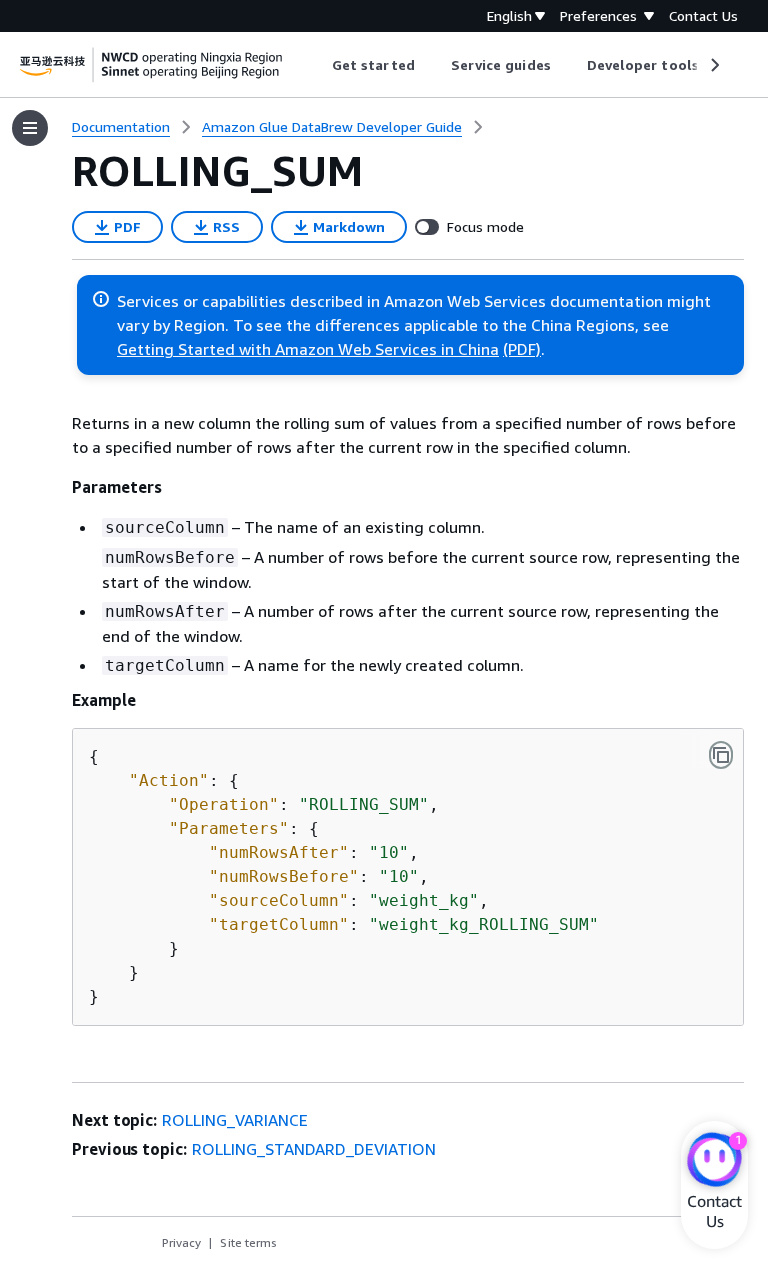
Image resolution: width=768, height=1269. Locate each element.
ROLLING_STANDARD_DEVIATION (314, 1149)
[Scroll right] (713, 65)
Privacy (181, 1242)
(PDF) (522, 349)
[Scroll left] (317, 65)
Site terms (248, 1242)
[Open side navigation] (30, 128)
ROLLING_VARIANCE (235, 1120)
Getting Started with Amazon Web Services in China (308, 349)
